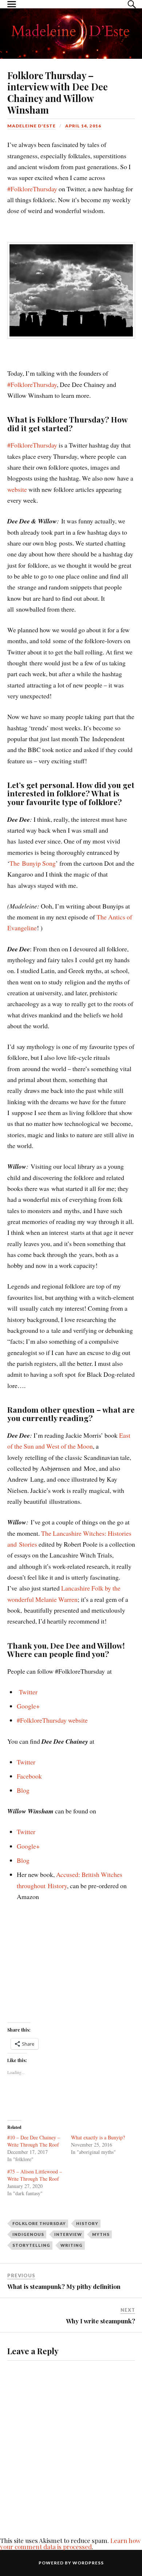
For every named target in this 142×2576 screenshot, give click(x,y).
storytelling (31, 2245)
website (17, 489)
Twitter (28, 1692)
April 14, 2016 (83, 126)
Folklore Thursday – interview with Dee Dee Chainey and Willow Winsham (58, 93)
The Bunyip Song (33, 863)
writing (72, 2245)
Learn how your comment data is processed (70, 2544)
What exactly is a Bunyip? (98, 2137)
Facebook (29, 1776)
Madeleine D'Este (31, 126)
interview (68, 2234)
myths (101, 2234)
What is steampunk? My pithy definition (64, 2286)
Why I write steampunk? (100, 2321)
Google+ (28, 1706)
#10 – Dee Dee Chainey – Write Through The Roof (34, 2141)
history (87, 2223)
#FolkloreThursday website (52, 1720)
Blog (23, 1790)
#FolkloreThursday (32, 189)
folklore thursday (39, 2223)
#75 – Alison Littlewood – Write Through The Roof (35, 2175)
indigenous (28, 2234)
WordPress (88, 2563)
